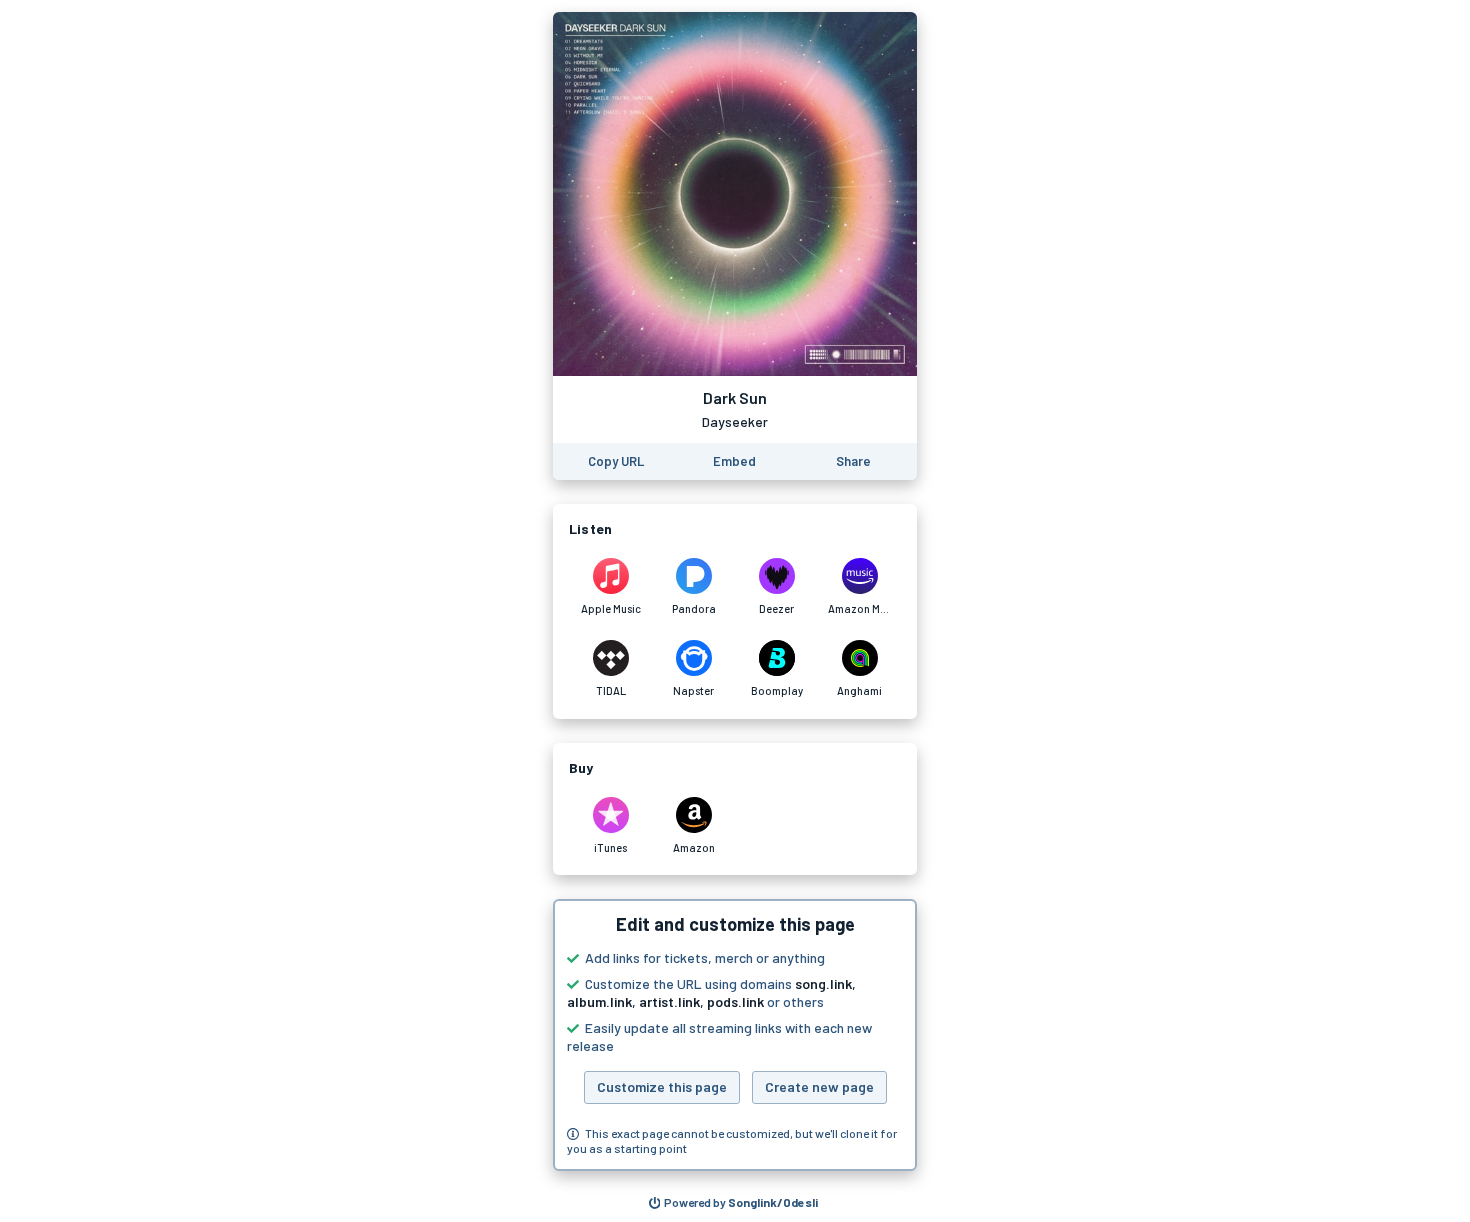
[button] (735, 1035)
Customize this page (662, 1086)
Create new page (819, 1086)
